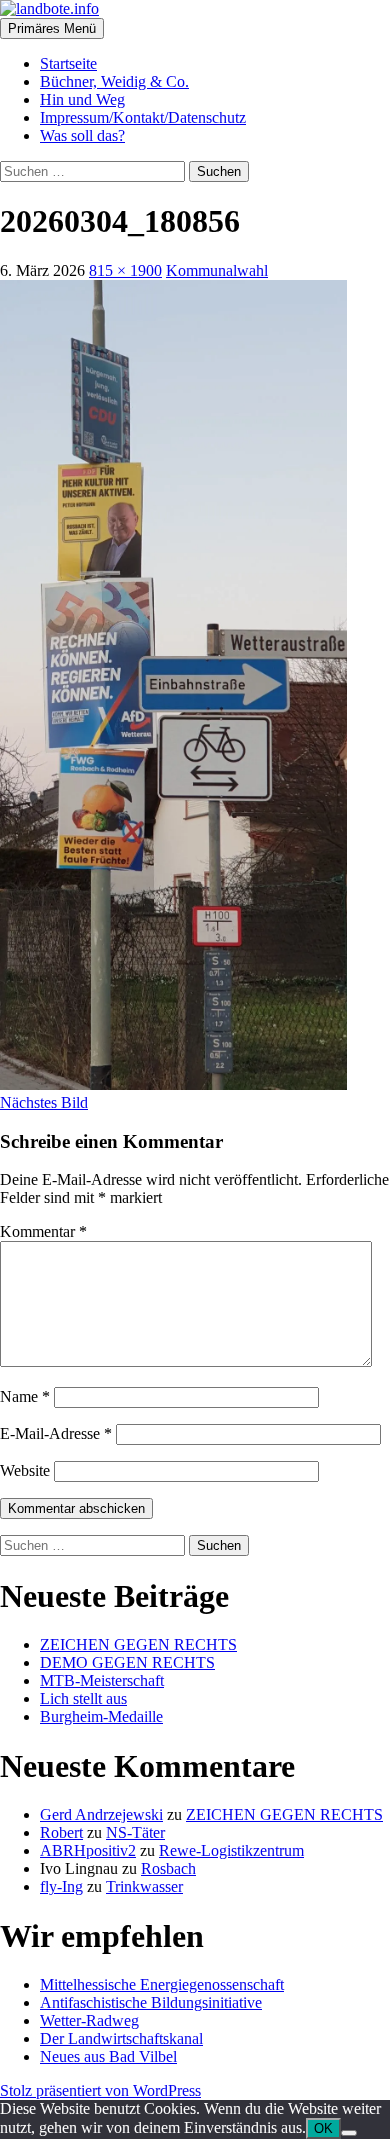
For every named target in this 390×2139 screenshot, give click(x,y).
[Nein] (349, 2133)
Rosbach (168, 1868)
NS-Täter (135, 1832)
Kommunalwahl (217, 270)
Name (25, 1396)
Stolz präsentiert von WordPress (100, 2090)
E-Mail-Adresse (56, 1433)
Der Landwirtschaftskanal (121, 2038)
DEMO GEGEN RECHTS (127, 1662)
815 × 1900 (125, 270)
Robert (61, 1832)
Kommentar (43, 1231)
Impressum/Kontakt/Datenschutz (143, 117)
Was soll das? (82, 135)
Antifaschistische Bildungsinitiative (151, 2002)
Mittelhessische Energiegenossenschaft (162, 1984)
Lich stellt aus (83, 1698)
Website (25, 1470)
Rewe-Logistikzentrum (231, 1850)
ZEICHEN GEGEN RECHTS (138, 1644)
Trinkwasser (144, 1886)
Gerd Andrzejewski (101, 1814)
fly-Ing (61, 1886)
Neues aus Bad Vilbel (108, 2056)
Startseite (68, 63)
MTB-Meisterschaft (102, 1680)
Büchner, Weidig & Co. (114, 81)
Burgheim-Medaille (101, 1716)
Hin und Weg (82, 99)
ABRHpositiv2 (88, 1850)
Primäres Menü (52, 28)
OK (323, 2128)
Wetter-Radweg (89, 2020)
